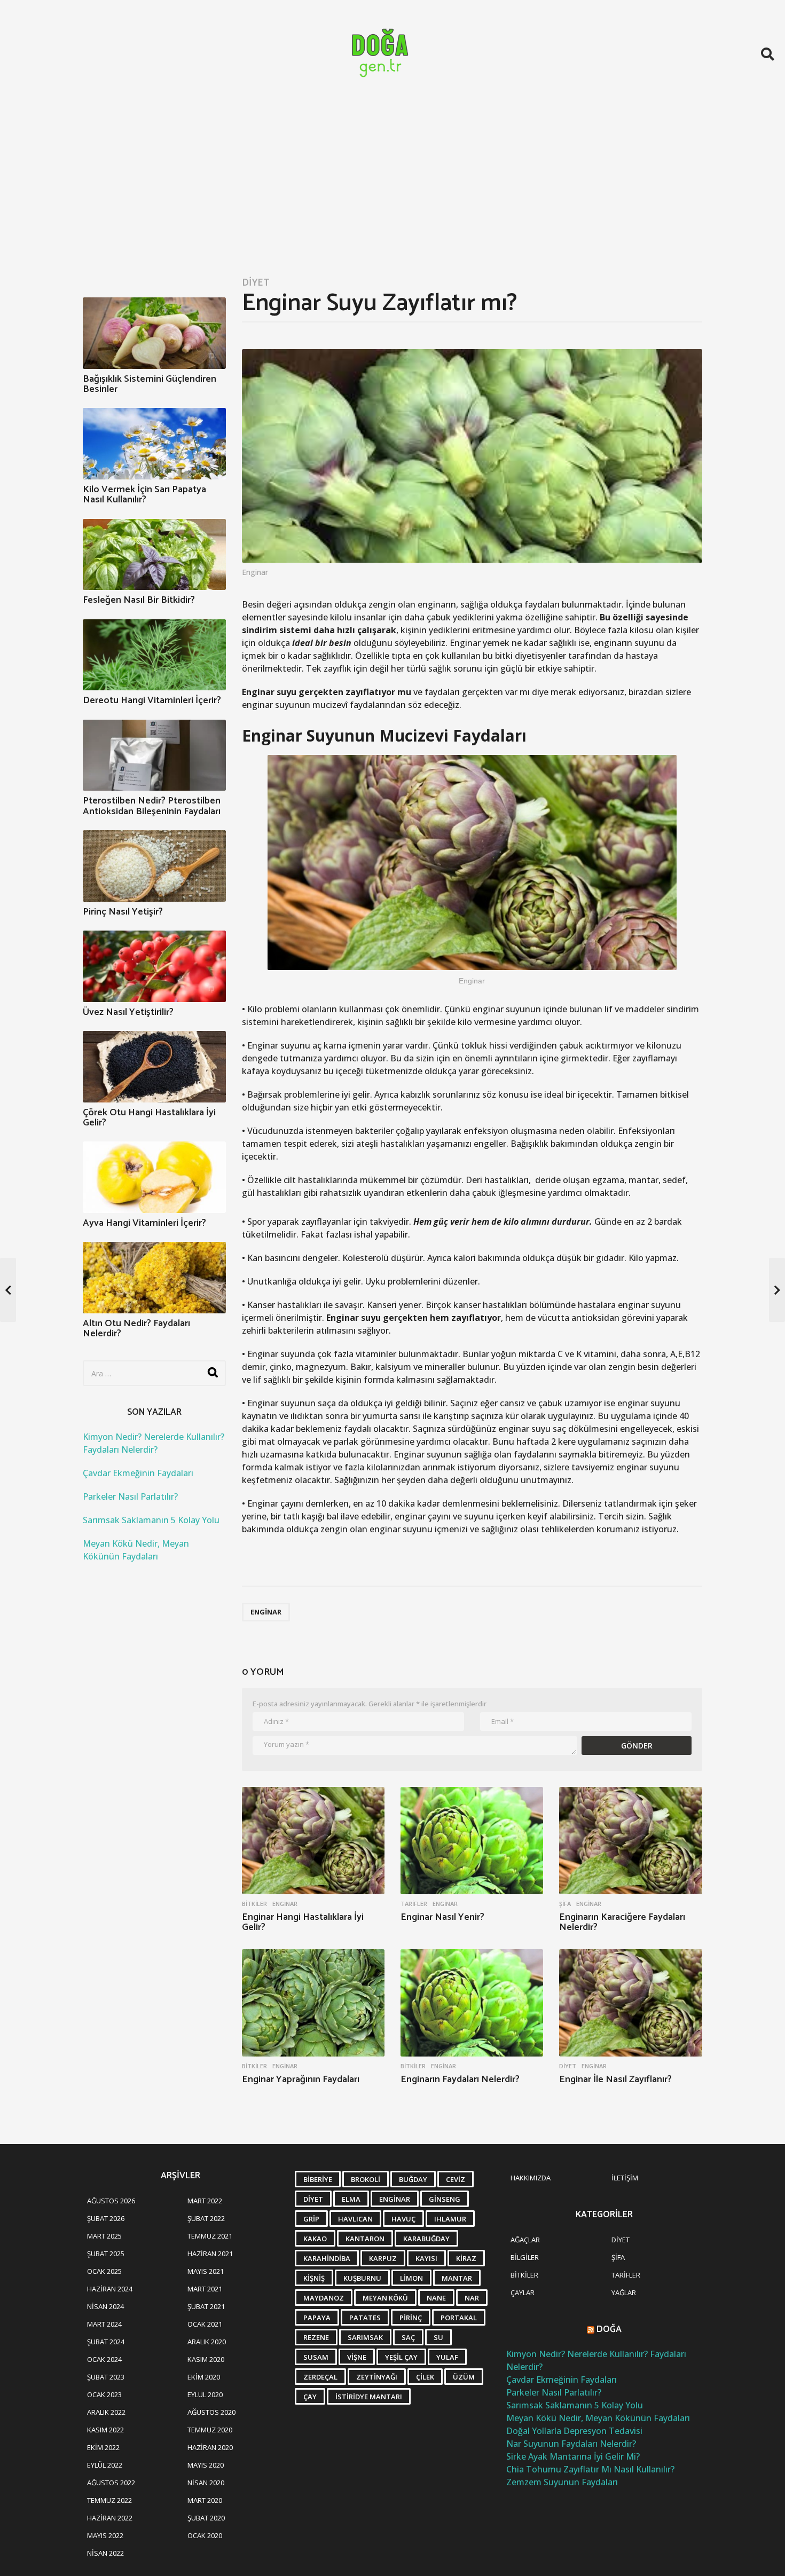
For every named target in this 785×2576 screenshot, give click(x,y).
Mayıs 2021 (206, 2271)
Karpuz (383, 2258)
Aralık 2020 (207, 2342)
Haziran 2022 (110, 2518)
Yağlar (624, 2293)
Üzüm (464, 2377)
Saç (408, 2337)
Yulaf (447, 2357)
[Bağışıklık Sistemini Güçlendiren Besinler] (154, 333)
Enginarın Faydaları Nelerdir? (460, 2079)
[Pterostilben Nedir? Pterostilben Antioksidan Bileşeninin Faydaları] (154, 755)
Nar (472, 2298)
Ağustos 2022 (111, 2483)
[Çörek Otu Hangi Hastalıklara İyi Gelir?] (154, 1067)
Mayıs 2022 (105, 2535)
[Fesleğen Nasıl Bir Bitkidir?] (154, 555)
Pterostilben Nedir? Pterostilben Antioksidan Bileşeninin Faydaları (152, 806)
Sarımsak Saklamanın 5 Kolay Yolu (151, 1520)
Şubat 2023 (106, 2377)
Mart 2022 (205, 2201)
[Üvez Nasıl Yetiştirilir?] (154, 966)
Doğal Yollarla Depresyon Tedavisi (574, 2431)
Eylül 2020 (205, 2394)
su (438, 2337)
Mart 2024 (104, 2324)
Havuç (403, 2219)
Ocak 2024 (104, 2359)
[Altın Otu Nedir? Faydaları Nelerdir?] (154, 1278)
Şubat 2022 (206, 2218)
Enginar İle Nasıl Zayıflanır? (615, 2079)
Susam (316, 2357)
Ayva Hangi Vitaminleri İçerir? (144, 1223)
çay (310, 2397)
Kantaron (365, 2239)
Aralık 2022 (106, 2412)
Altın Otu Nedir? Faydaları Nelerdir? (136, 1329)
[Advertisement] (392, 188)
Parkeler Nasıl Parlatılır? (130, 1496)
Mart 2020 (205, 2500)
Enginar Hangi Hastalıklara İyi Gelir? (303, 1923)
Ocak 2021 (205, 2324)
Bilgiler (525, 2257)
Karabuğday (426, 2239)
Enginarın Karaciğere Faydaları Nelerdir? (622, 1923)
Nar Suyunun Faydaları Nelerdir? (571, 2444)
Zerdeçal (320, 2377)
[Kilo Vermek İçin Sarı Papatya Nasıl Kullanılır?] (154, 444)
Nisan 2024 (105, 2306)
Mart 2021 (205, 2289)
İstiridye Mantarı (369, 2397)
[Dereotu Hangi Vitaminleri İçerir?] (154, 655)
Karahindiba (327, 2258)
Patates (365, 2318)
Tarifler (414, 1904)
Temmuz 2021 (210, 2236)
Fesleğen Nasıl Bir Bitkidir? (139, 600)
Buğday (413, 2179)
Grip (311, 2219)
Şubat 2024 (106, 2342)
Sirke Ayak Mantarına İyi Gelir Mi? (573, 2456)
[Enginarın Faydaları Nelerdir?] (472, 2003)
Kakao (315, 2239)
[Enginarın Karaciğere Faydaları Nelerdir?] (630, 1841)
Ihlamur (450, 2219)
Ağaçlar (525, 2240)
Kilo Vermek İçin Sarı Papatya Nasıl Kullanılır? (144, 495)
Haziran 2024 (110, 2289)
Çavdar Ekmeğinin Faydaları (138, 1473)
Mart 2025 (104, 2236)
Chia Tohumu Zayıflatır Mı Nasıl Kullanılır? (590, 2469)
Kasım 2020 (206, 2359)
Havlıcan (355, 2219)
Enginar (266, 1612)
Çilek (425, 2377)
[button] (768, 54)
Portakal (459, 2318)
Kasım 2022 (105, 2430)
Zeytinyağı (377, 2377)
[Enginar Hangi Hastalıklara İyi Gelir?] (313, 1841)
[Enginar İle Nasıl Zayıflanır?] (630, 2003)
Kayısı (426, 2258)
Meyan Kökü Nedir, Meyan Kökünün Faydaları (598, 2418)
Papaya (317, 2318)
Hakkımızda (531, 2178)
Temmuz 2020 (210, 2430)
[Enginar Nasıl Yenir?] (472, 1841)
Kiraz (466, 2258)
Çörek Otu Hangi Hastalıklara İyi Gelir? (149, 1118)
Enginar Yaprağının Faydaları (301, 2079)
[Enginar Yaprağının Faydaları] (313, 2003)
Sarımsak (365, 2337)
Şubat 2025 (106, 2254)
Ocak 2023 (104, 2394)
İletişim (625, 2178)
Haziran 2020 (210, 2447)
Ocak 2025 (104, 2271)
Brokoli (366, 2179)
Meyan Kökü (385, 2298)
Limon (411, 2278)
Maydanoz (324, 2298)
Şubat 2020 (206, 2518)
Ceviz (456, 2179)
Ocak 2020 (205, 2535)
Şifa (565, 1904)
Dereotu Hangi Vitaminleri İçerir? (152, 700)
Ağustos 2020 (211, 2412)
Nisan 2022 (105, 2553)
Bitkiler (254, 1904)
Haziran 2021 (210, 2254)
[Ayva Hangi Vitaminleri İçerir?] (154, 1177)
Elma (351, 2199)
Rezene (316, 2337)
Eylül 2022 (105, 2465)
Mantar (457, 2278)
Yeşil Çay (401, 2357)
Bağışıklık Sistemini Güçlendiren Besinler (150, 384)
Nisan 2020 (206, 2483)
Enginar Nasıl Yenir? (442, 1917)
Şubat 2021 (206, 2306)
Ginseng (445, 2199)
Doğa (609, 2329)
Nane (436, 2298)
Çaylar (523, 2293)
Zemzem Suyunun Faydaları (562, 2482)
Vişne (357, 2357)
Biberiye (318, 2179)
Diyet (256, 282)
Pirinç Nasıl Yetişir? (123, 912)
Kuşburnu (362, 2278)
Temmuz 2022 (109, 2500)
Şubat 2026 (106, 2218)
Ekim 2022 (103, 2447)
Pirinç (411, 2318)
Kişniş (314, 2278)
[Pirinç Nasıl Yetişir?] (154, 866)
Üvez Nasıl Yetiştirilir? (128, 1012)
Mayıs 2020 (206, 2465)
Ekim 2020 (204, 2377)
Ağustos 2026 (111, 2201)
